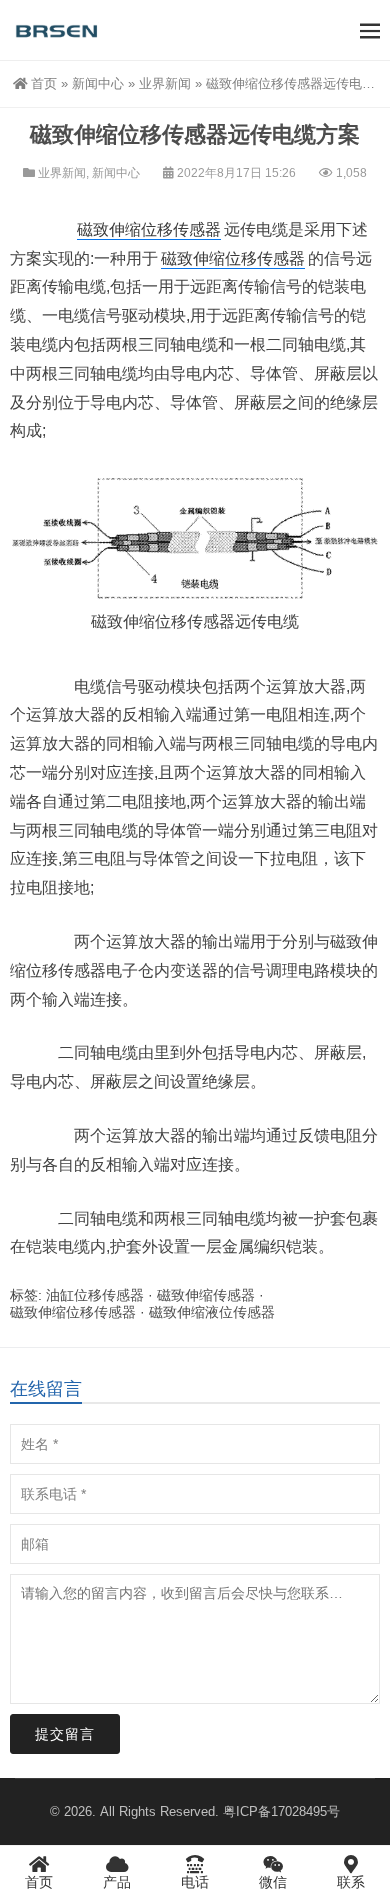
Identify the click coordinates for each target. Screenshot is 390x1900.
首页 (44, 83)
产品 (117, 1882)
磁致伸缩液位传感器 (212, 1312)
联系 (351, 1882)
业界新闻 (165, 83)
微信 (273, 1882)
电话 (195, 1882)
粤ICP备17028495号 (281, 1811)
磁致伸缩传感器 (206, 1295)
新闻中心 (98, 83)
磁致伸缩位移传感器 (149, 229)
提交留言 (65, 1734)
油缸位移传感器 (95, 1295)
